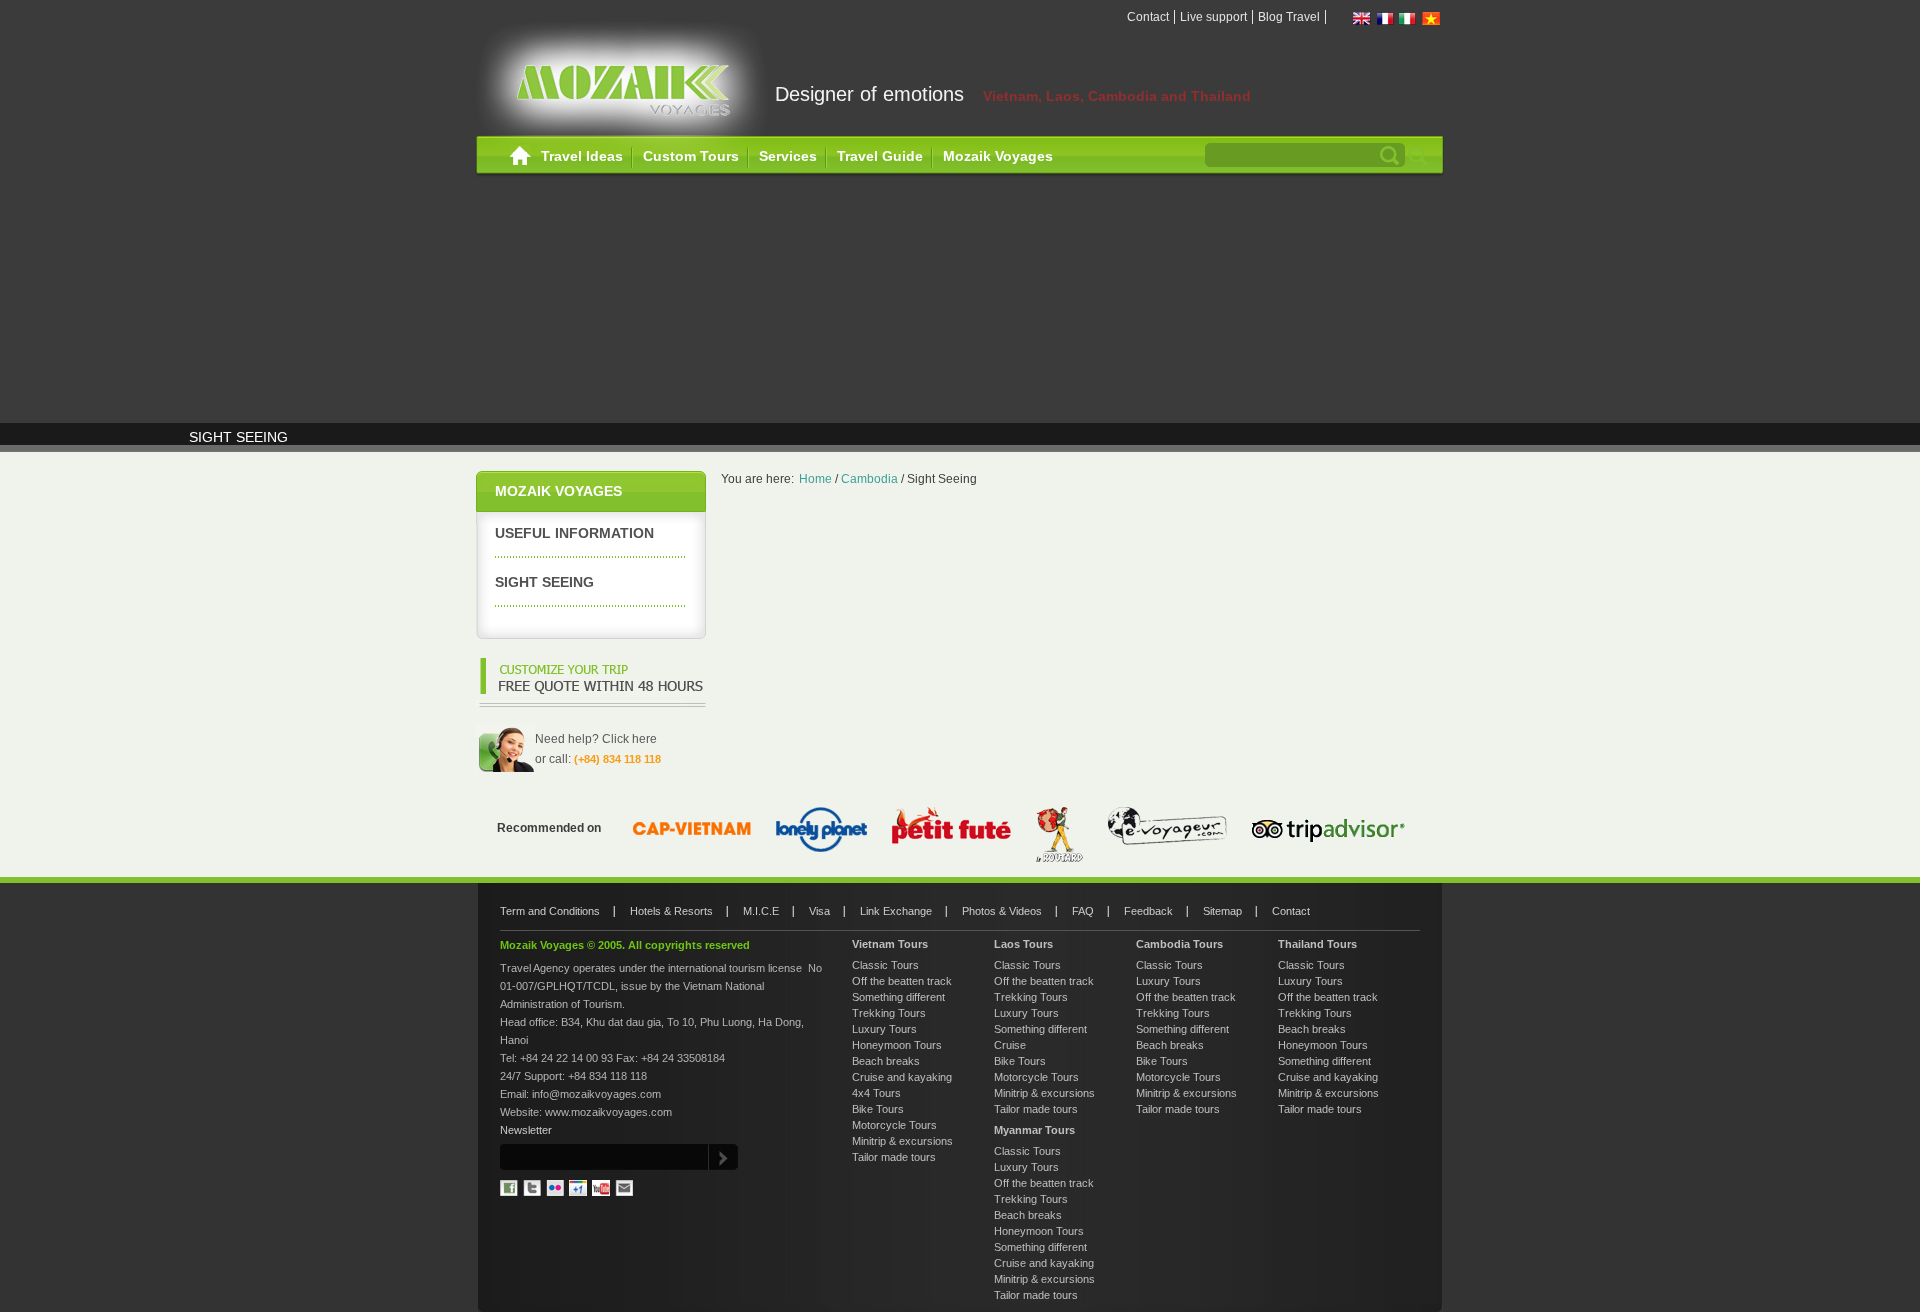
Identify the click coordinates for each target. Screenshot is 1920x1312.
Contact (1148, 17)
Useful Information (574, 533)
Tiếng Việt (1431, 18)
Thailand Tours (1317, 944)
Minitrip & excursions (902, 1141)
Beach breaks (886, 1061)
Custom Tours (691, 156)
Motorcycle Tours (894, 1125)
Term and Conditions (550, 911)
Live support (1213, 17)
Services (788, 156)
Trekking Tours (889, 1013)
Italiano (1408, 18)
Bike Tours (878, 1109)
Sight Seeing (544, 582)
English (1362, 18)
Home (520, 156)
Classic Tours (885, 965)
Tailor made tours (894, 1157)
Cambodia (869, 479)
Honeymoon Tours (897, 1045)
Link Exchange (896, 911)
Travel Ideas (582, 156)
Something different (898, 997)
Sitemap (1222, 911)
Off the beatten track (902, 981)
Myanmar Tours (1034, 1130)
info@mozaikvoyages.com (596, 1094)
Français (1385, 18)
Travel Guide (880, 156)
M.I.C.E (761, 911)
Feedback (1148, 911)
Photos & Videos (1002, 911)
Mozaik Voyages (998, 156)
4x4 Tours (876, 1093)
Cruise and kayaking (902, 1077)
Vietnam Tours (890, 944)
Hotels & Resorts (671, 911)
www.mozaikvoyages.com (608, 1112)
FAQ (1083, 911)
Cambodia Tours (1179, 944)
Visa (819, 911)
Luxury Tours (884, 1029)
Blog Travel (1289, 17)
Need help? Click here (596, 739)
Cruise (1010, 1045)
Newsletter (526, 1130)
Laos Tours (1023, 944)
